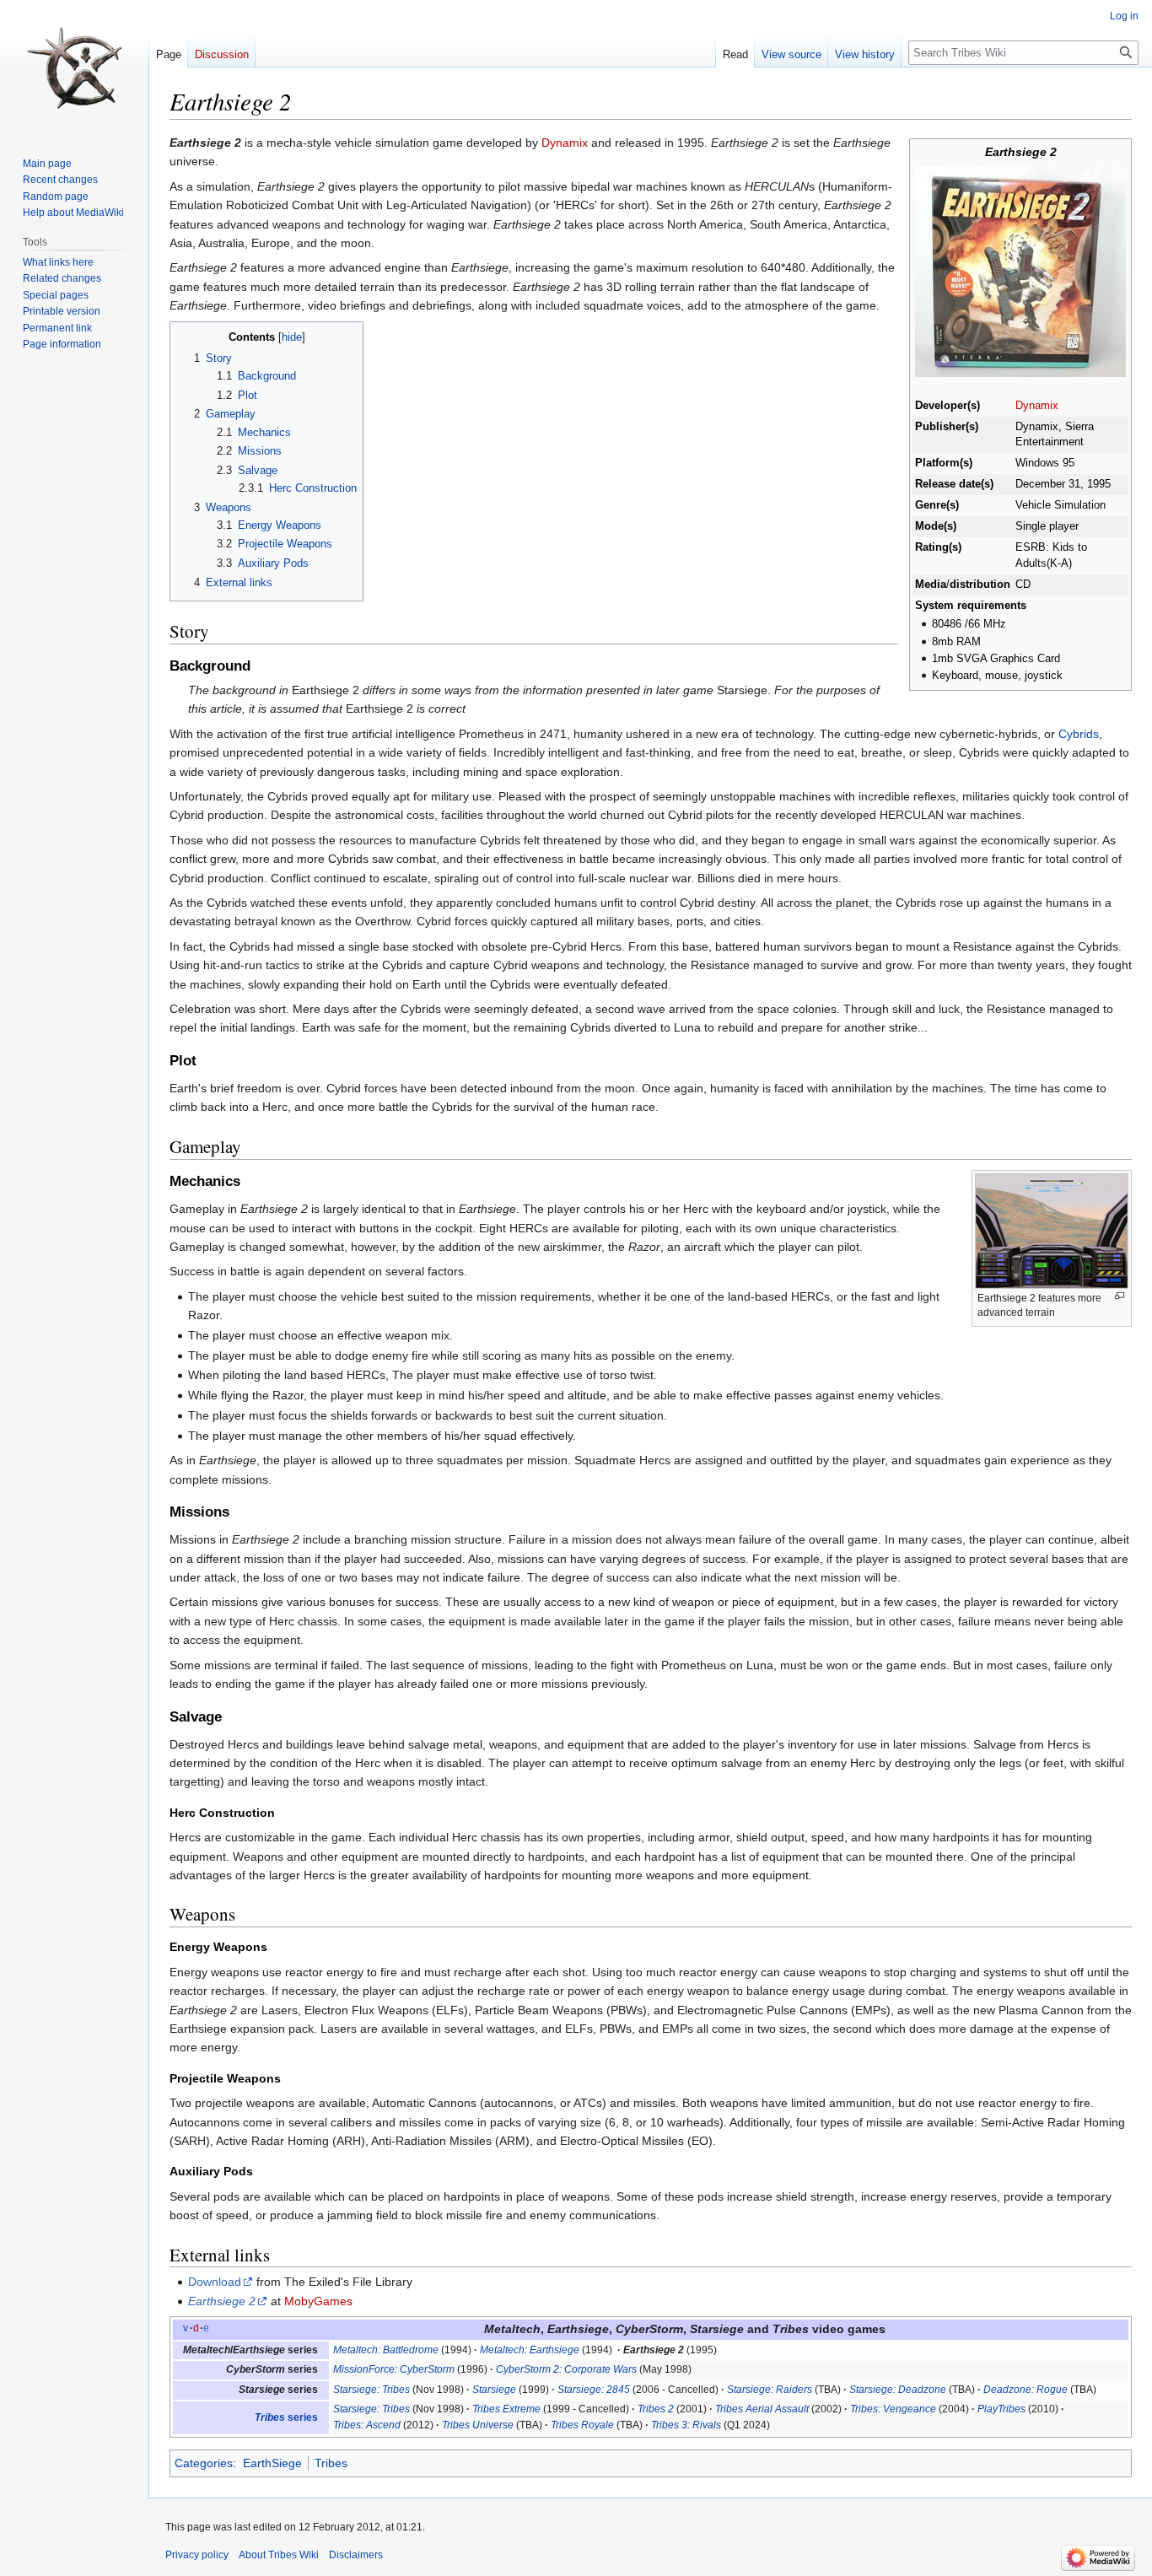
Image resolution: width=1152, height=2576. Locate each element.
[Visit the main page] (74, 67)
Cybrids (1079, 734)
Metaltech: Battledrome (386, 2350)
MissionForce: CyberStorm (394, 2369)
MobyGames (318, 2301)
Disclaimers (356, 2555)
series (286, 2417)
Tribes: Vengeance (893, 2409)
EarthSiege (272, 2463)
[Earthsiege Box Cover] (1020, 271)
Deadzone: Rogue (1025, 2390)
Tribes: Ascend (367, 2425)
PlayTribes (1001, 2409)
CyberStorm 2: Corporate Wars (566, 2369)
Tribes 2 (656, 2409)
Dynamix (1037, 406)
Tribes (331, 2463)
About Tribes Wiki (279, 2555)
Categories (204, 2463)
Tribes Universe (478, 2425)
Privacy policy (197, 2555)
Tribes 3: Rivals (686, 2425)
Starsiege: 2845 (594, 2390)
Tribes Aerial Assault (762, 2409)
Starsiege (494, 2390)
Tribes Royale (582, 2425)
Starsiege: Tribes (371, 2390)
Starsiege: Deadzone (898, 2390)
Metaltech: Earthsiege (530, 2350)
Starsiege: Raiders (770, 2390)
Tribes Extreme (506, 2409)
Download (215, 2282)
